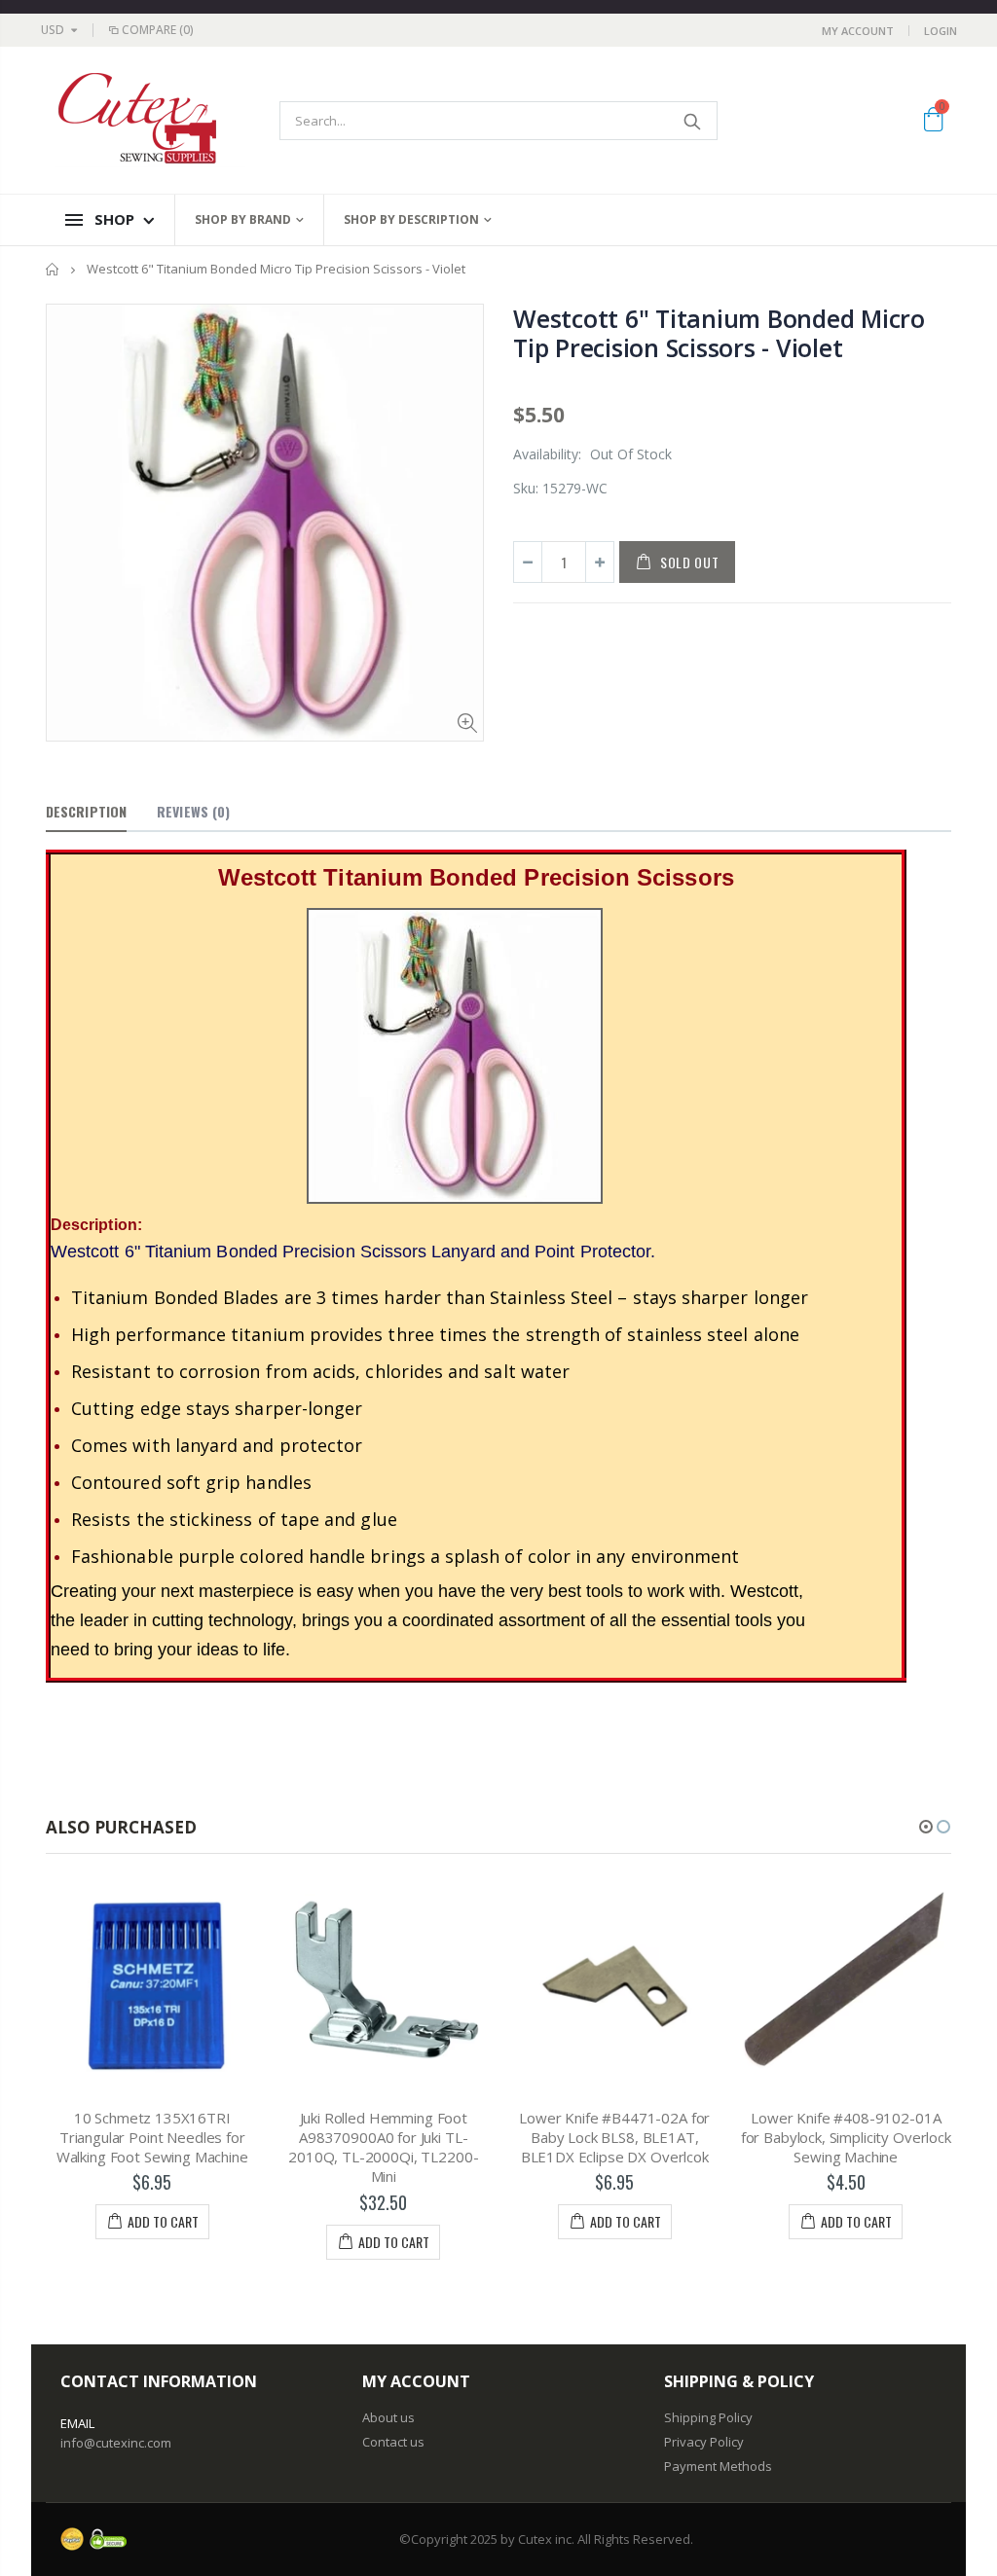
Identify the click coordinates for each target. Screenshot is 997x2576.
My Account (858, 31)
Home (53, 269)
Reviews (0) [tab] (193, 811)
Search (693, 121)
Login (941, 31)
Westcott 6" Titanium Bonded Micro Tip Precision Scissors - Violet (719, 333)
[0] (933, 123)
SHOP (114, 219)
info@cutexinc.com (116, 2443)
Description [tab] (86, 811)
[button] (926, 1827)
